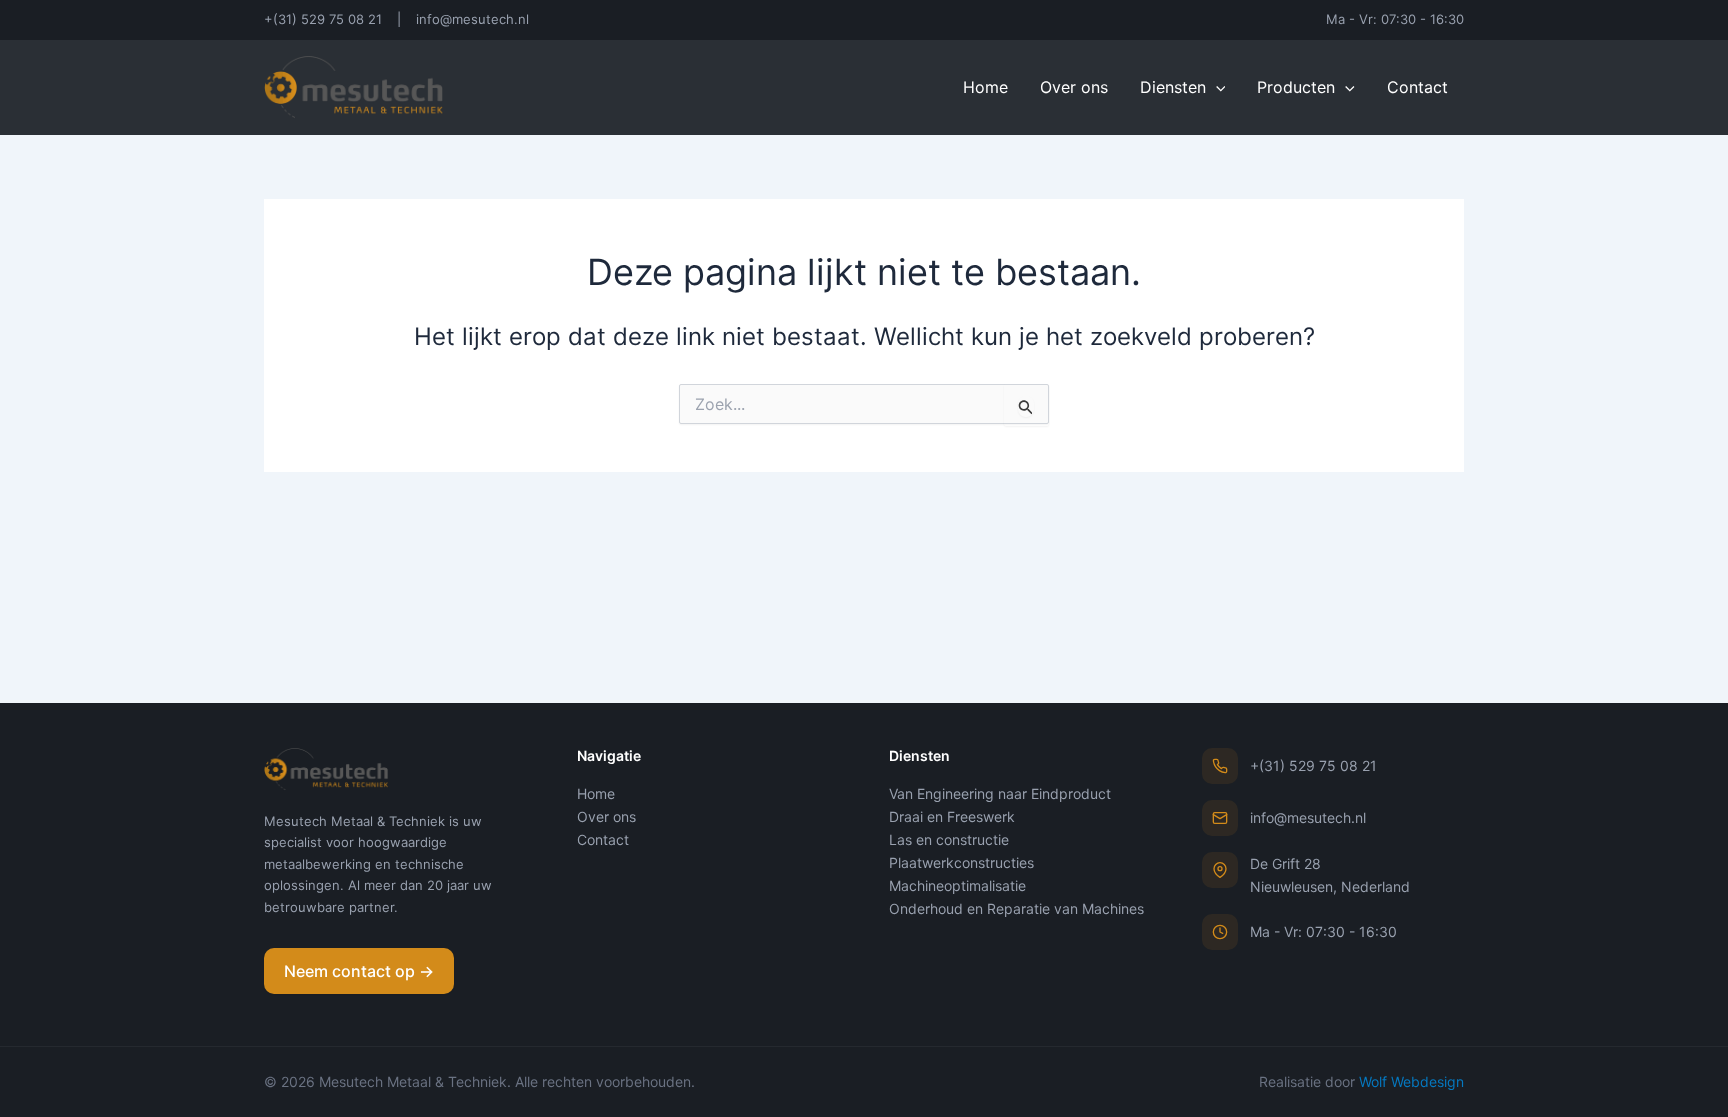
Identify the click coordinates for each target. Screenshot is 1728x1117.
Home (985, 87)
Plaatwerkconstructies (961, 862)
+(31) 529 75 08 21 (323, 19)
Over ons (1074, 87)
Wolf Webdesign (1411, 1081)
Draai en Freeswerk (952, 816)
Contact (1417, 87)
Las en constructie (949, 839)
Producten (1296, 87)
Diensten (1173, 87)
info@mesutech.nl (472, 19)
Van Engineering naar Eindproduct (1000, 793)
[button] (1216, 87)
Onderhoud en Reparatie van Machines (1016, 908)
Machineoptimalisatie (957, 885)
